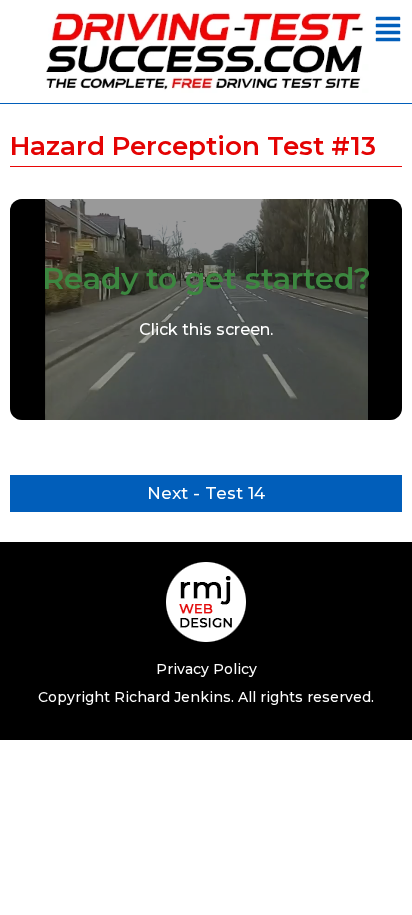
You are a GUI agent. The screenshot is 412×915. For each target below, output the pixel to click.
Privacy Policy (206, 669)
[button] (388, 31)
